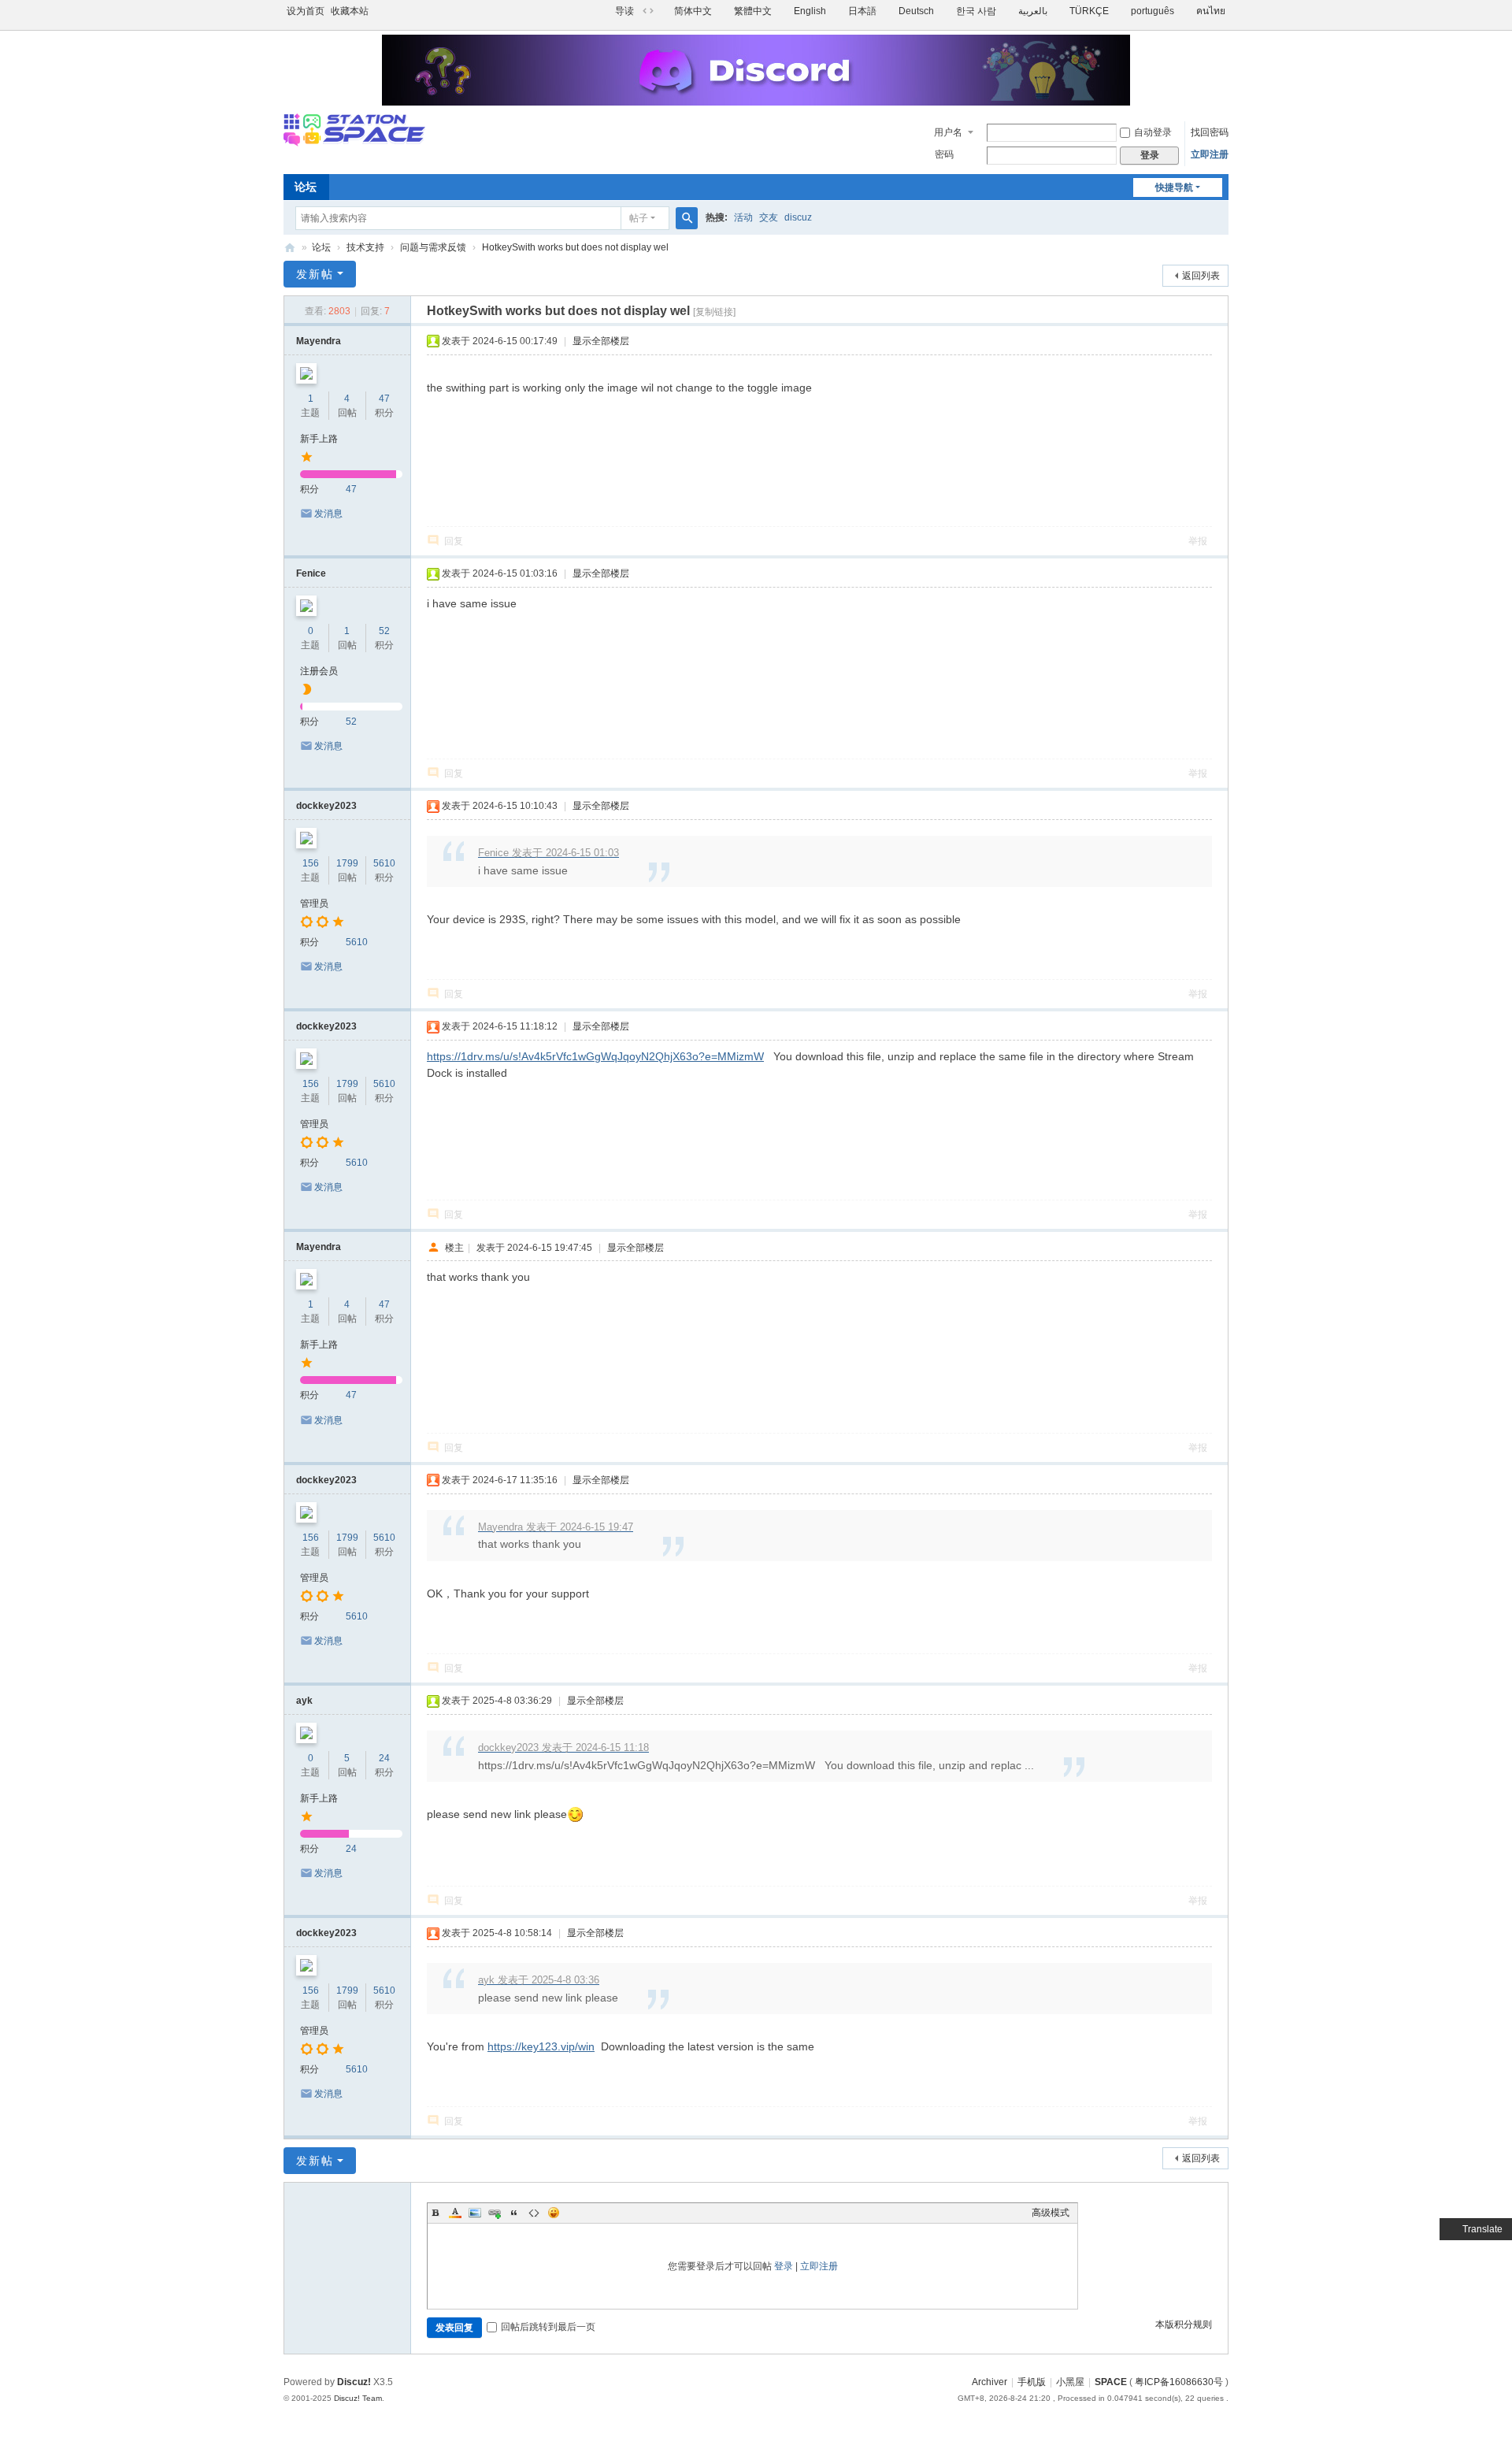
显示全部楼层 (601, 341)
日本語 (862, 11)
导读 (624, 11)
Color (455, 2213)
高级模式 (1051, 2213)
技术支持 (365, 247)
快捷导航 (1174, 187)
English (810, 11)
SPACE (1111, 2382)
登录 (784, 2266)
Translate (1482, 2229)
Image (475, 2213)
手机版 (1032, 2382)
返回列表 (1201, 276)
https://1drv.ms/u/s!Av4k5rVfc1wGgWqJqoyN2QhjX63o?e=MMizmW (595, 1056)
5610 (384, 863)
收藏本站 (350, 11)
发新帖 (315, 274)
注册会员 (319, 671)
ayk (304, 1701)
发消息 (328, 514)
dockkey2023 (326, 806)
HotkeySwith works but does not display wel (575, 247)
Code (534, 2213)
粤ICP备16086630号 (1179, 2382)
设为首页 (306, 11)
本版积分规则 (1184, 2324)
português (1153, 11)
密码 (944, 154)
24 (384, 1758)
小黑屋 (1070, 2382)
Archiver (989, 2382)
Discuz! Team (358, 2398)
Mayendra (319, 341)
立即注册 (1210, 154)
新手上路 (319, 439)
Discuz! (354, 2382)
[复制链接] (714, 312)
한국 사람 (976, 11)
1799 (347, 863)
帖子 (639, 218)
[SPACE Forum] (354, 139)
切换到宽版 (648, 11)
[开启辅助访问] (608, 11)
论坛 (306, 187)
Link (495, 2213)
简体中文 (693, 11)
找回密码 (1210, 132)
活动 (743, 217)
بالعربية (1033, 11)
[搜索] (687, 218)
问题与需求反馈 (433, 247)
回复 (454, 541)
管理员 (314, 903)
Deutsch (916, 11)
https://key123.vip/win (541, 2046)
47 (384, 399)
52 (384, 631)
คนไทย (1211, 11)
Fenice (311, 573)
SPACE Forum (290, 248)
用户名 (948, 132)
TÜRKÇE (1089, 11)
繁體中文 (753, 11)
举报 (1198, 541)
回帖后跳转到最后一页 (548, 2327)
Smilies (554, 2213)
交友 (769, 217)
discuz (798, 217)
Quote (514, 2213)
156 (311, 863)
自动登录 (1153, 132)
